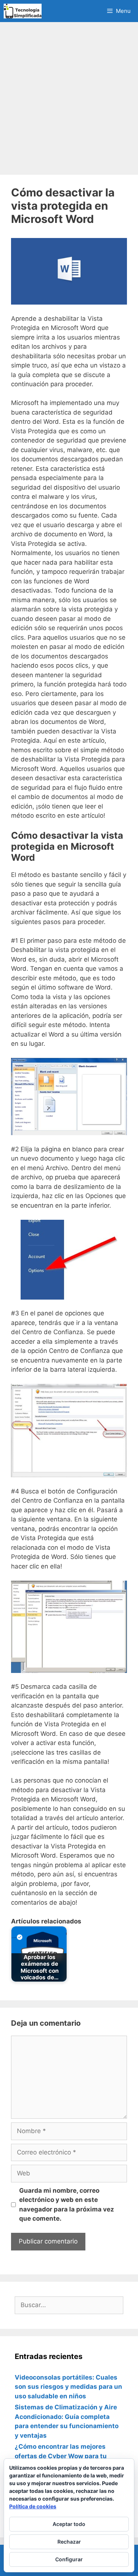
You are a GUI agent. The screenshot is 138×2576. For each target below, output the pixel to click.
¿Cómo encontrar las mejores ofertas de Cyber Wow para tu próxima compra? (61, 2456)
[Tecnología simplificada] (23, 11)
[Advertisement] (69, 98)
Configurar (69, 2559)
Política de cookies (33, 2506)
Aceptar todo (69, 2524)
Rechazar (69, 2542)
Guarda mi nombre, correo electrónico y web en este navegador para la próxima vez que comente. (67, 2205)
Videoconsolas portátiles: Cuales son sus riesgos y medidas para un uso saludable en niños (68, 2387)
